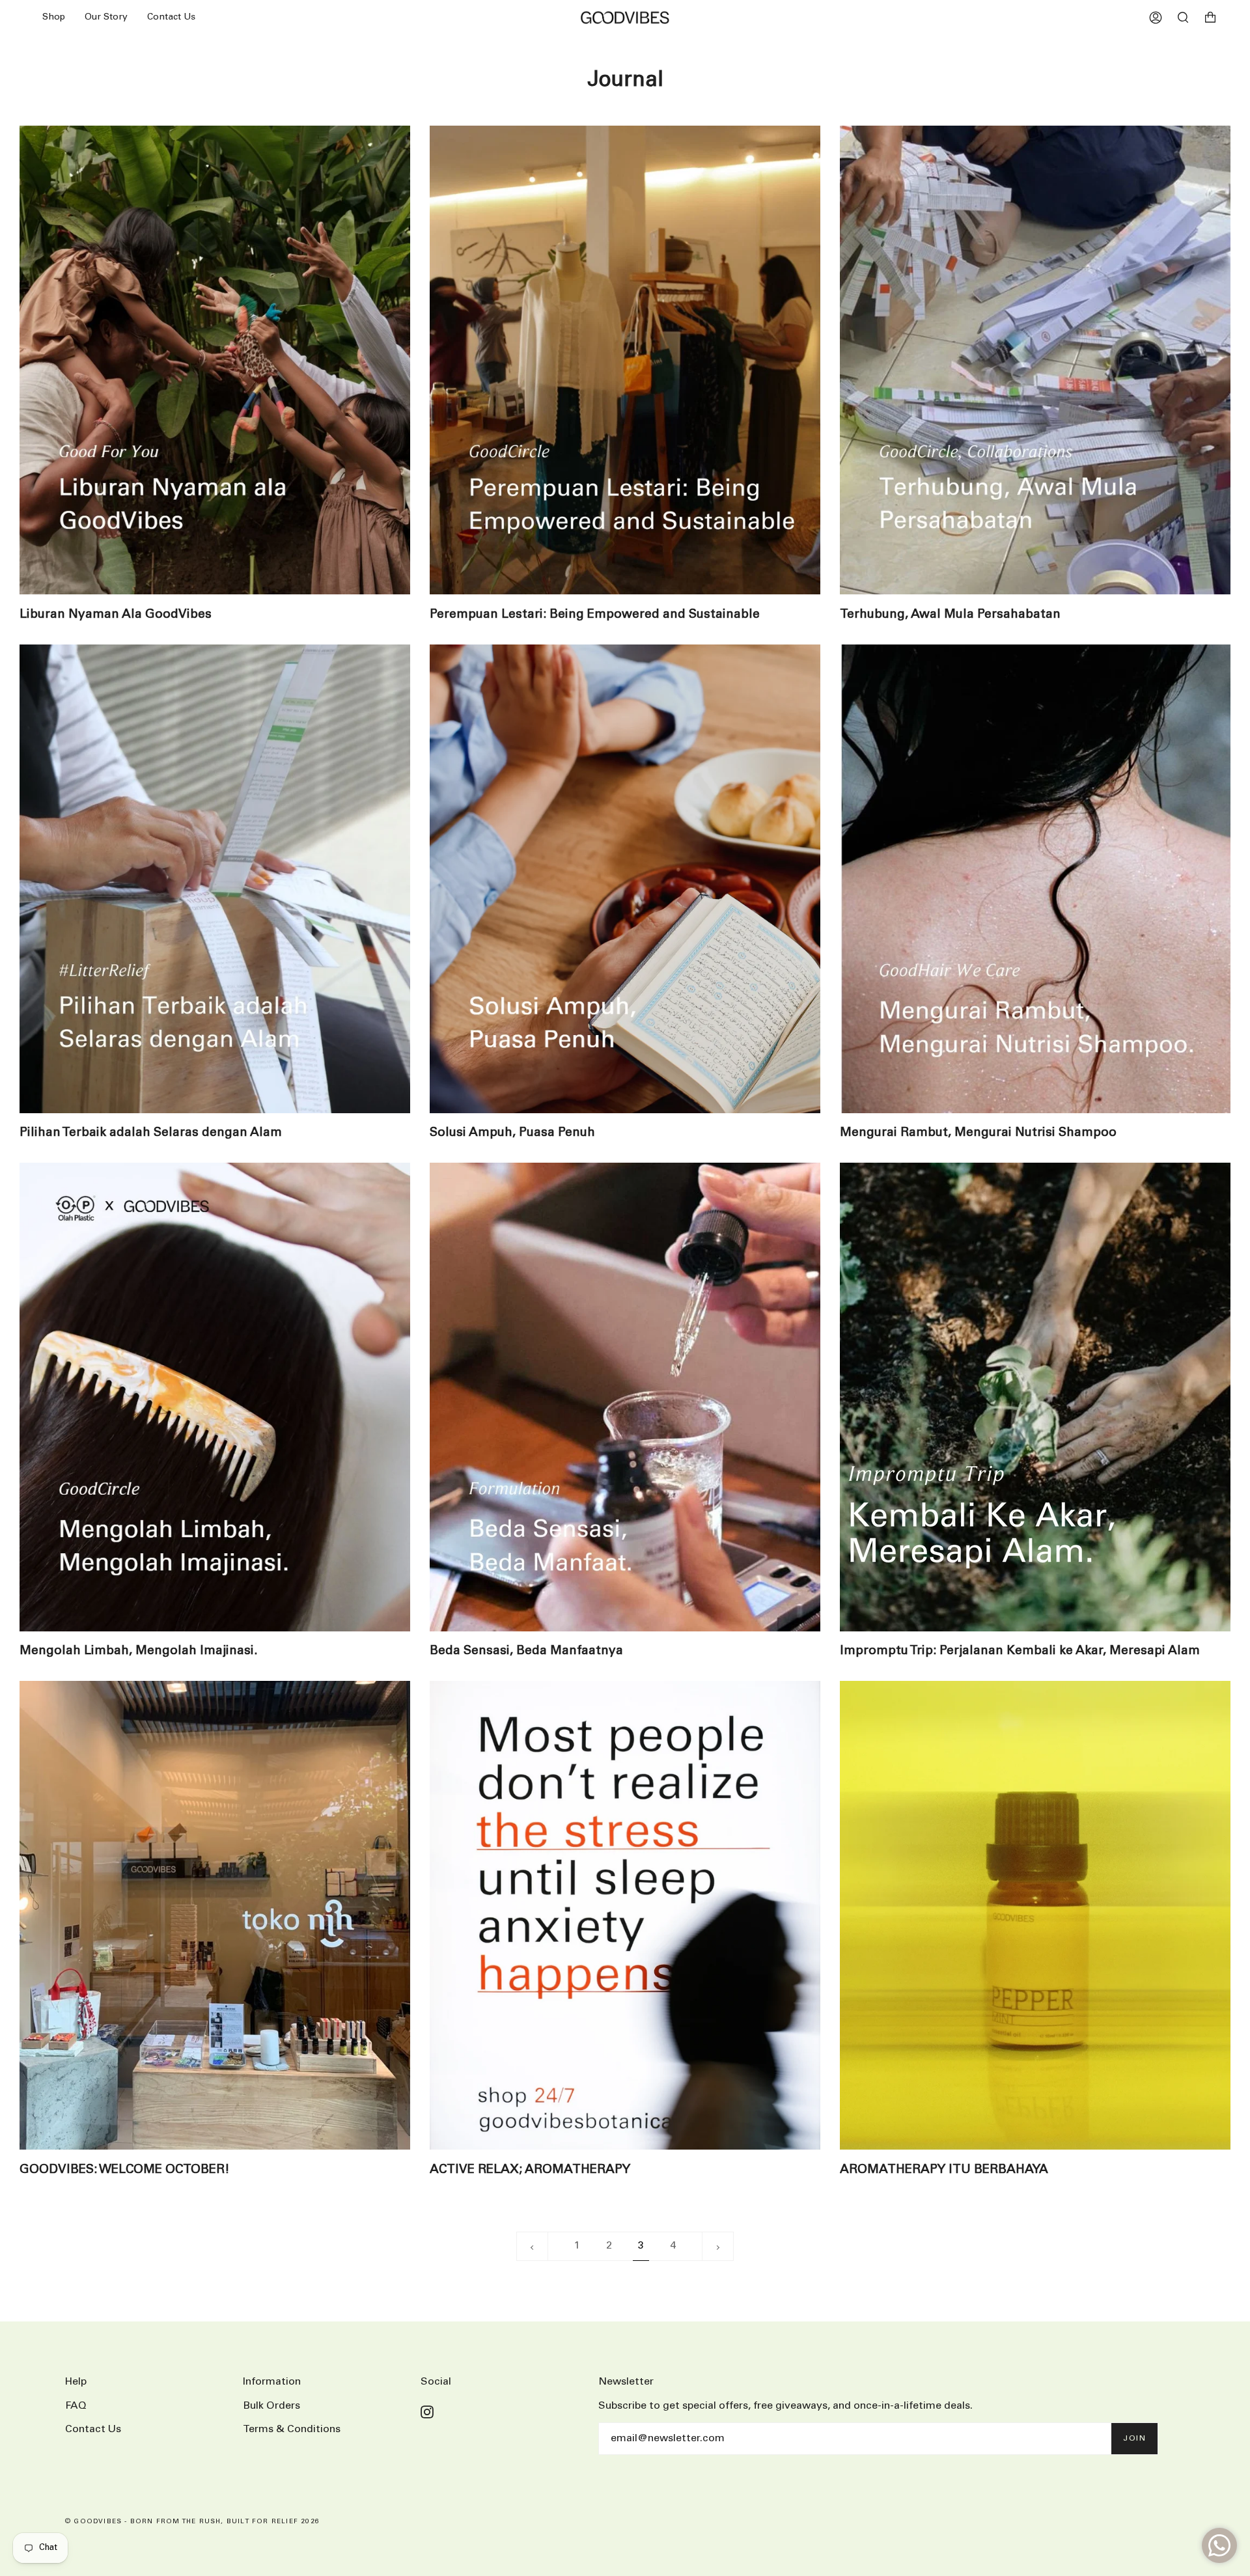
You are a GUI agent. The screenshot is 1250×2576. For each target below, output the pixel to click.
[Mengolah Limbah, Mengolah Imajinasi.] (215, 1397)
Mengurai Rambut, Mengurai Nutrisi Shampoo (978, 1133)
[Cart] (1210, 18)
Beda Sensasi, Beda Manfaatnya (526, 1651)
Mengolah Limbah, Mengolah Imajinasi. (139, 1651)
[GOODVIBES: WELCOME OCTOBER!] (215, 1915)
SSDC (114, 2536)
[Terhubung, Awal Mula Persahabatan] (1035, 360)
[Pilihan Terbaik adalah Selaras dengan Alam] (215, 879)
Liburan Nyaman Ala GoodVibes (116, 615)
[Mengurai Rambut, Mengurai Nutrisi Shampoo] (1035, 879)
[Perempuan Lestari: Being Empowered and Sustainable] (625, 360)
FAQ (76, 2406)
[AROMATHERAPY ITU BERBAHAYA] (1035, 1915)
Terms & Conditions (292, 2429)
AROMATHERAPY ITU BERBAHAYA (944, 2170)
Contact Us (93, 2429)
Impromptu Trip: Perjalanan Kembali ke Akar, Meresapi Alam (1020, 1651)
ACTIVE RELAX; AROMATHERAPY (530, 2170)
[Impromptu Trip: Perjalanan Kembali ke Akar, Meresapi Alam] (1035, 1397)
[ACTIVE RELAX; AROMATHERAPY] (625, 1915)
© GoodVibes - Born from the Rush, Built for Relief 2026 (192, 2522)
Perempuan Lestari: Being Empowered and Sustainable (595, 615)
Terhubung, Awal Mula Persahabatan (950, 615)
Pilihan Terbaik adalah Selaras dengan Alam (151, 1133)
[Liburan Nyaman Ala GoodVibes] (215, 360)
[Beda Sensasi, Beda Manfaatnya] (625, 1397)
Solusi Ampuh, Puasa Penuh (512, 1133)
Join (1134, 2438)
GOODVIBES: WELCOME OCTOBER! (125, 2170)
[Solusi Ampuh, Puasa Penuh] (625, 879)
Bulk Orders (271, 2406)
